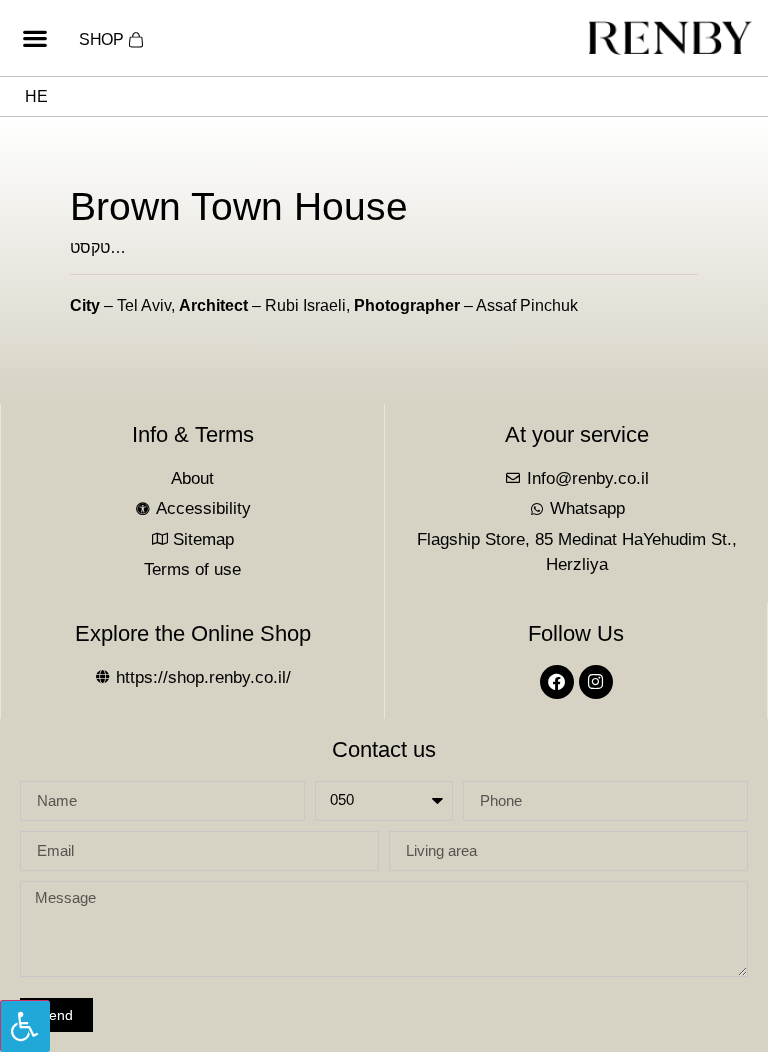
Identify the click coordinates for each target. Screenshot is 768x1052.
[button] (34, 38)
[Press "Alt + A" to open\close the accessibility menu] (25, 1026)
